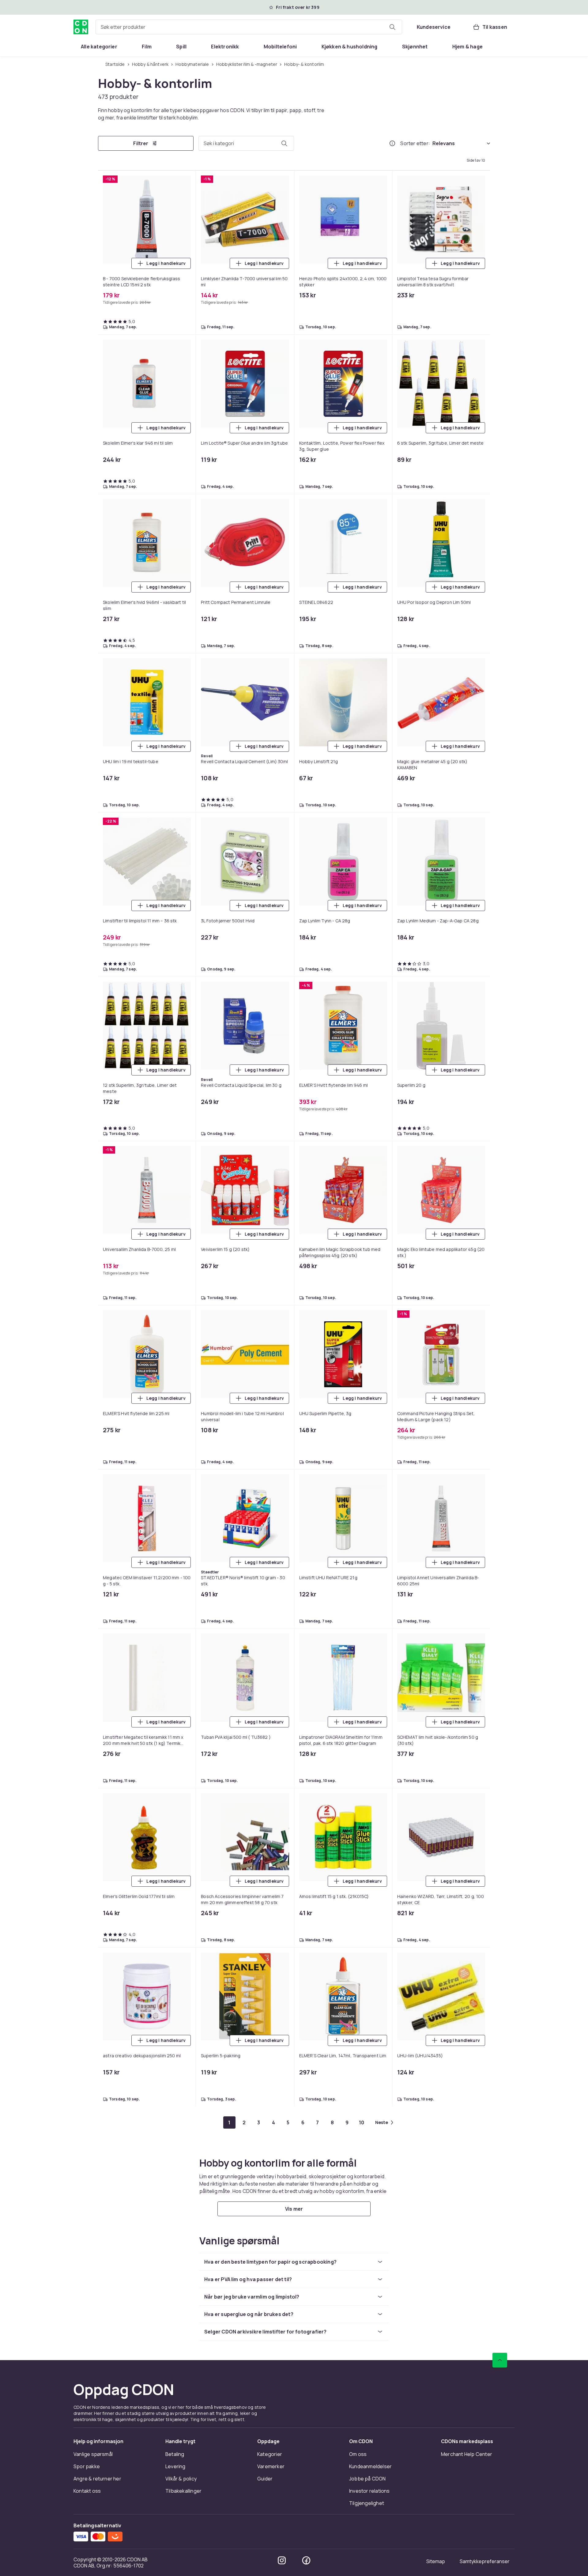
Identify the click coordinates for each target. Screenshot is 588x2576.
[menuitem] (99, 47)
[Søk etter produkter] (392, 27)
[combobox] (249, 27)
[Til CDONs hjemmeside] (81, 27)
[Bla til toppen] (500, 2514)
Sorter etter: (415, 143)
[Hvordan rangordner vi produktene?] (392, 143)
